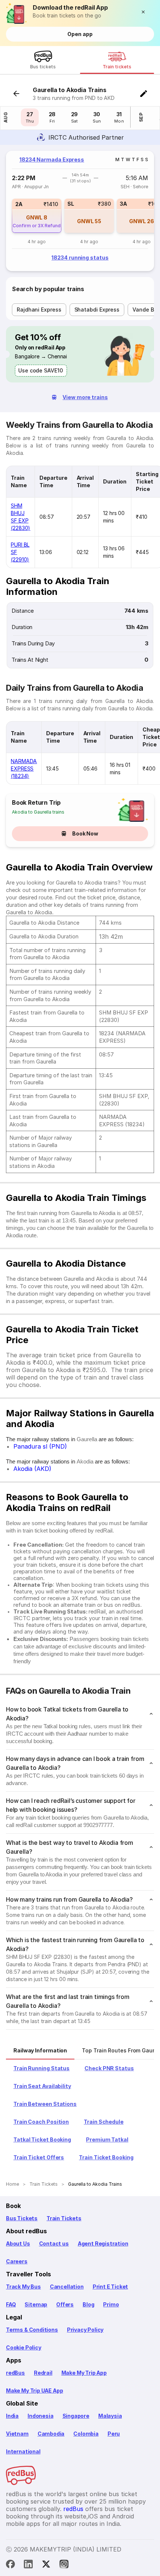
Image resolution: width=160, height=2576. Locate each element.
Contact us (54, 2243)
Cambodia (51, 2434)
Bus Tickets (22, 2218)
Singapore (76, 2416)
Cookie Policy (24, 2347)
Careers (17, 2261)
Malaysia (110, 2416)
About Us (18, 2243)
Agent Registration (103, 2243)
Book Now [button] (85, 833)
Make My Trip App (84, 2373)
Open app (80, 34)
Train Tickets (64, 2218)
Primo (111, 2304)
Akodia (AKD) (32, 1469)
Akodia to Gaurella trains (38, 812)
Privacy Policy (85, 2330)
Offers (65, 2304)
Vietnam (17, 2434)
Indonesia (40, 2416)
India (12, 2416)
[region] (80, 211)
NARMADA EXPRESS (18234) (24, 768)
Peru (114, 2434)
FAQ (11, 2304)
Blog (88, 2304)
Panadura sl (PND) (40, 1446)
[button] (145, 12)
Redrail (43, 2373)
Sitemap (36, 2304)
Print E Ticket (110, 2287)
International (23, 2451)
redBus (15, 2373)
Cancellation (67, 2287)
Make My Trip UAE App (34, 2391)
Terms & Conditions (32, 2330)
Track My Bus (23, 2287)
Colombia (86, 2434)
